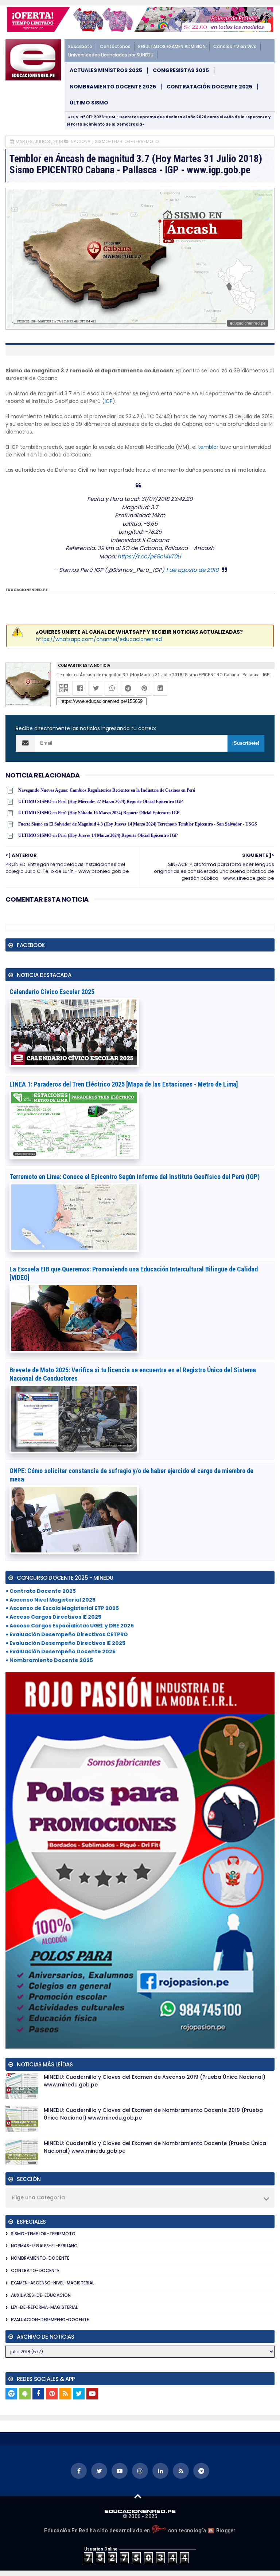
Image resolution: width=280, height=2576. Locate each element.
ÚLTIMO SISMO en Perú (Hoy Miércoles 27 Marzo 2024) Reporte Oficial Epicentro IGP (100, 802)
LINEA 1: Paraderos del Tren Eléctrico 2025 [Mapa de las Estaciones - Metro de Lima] (124, 1084)
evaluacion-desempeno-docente (50, 2320)
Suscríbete (80, 46)
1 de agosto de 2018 (192, 570)
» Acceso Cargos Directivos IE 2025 (53, 1617)
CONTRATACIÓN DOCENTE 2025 (209, 87)
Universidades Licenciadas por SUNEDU (111, 55)
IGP (109, 401)
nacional (81, 141)
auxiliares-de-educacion (41, 2295)
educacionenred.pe (27, 590)
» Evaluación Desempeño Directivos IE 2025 (65, 1643)
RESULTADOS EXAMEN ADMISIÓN (172, 46)
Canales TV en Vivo (235, 46)
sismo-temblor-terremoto (127, 141)
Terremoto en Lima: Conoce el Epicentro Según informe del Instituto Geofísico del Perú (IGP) (135, 1177)
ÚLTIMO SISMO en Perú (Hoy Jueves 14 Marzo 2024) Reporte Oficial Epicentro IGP (98, 835)
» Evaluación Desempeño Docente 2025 (61, 1651)
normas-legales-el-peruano (44, 2246)
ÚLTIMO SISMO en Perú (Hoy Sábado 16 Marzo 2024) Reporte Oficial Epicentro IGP (99, 813)
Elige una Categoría (38, 2197)
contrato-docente (35, 2270)
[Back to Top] (138, 2496)
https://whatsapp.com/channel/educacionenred (99, 639)
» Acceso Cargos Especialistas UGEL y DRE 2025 (70, 1626)
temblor (208, 447)
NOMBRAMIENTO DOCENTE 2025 (113, 87)
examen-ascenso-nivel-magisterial (52, 2283)
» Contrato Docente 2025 (41, 1591)
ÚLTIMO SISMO (89, 103)
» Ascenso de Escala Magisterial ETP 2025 (62, 1608)
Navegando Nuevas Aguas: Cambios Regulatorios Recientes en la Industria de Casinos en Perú (107, 790)
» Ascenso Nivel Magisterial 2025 (50, 1600)
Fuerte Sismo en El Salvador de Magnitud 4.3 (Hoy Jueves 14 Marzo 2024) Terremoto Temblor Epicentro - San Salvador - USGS (138, 824)
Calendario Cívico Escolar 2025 (52, 992)
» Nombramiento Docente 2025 (49, 1660)
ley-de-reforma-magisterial (44, 2307)
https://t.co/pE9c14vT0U (149, 556)
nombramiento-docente (40, 2258)
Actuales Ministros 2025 (106, 70)
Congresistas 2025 (181, 70)
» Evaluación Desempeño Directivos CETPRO (67, 1634)
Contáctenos (115, 46)
